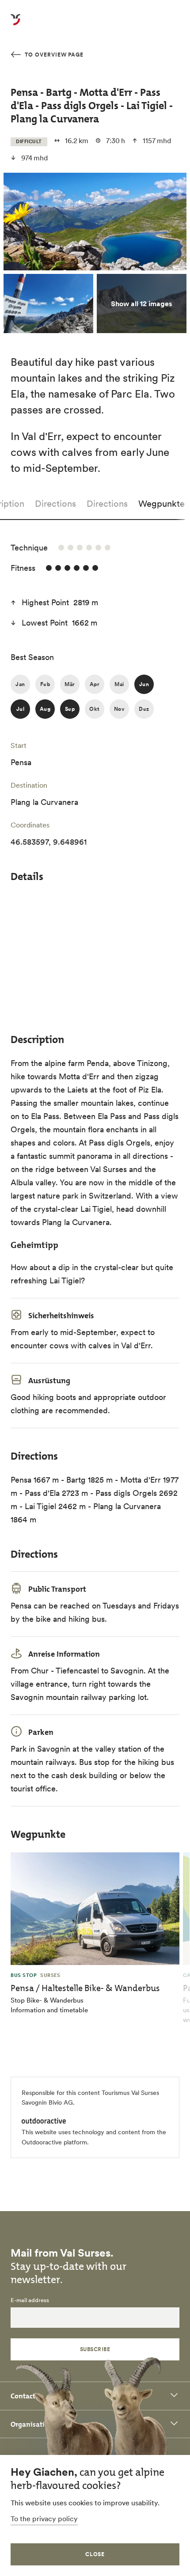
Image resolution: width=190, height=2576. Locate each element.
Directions (55, 504)
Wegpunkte (161, 504)
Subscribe (95, 2349)
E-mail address (30, 2300)
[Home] (15, 25)
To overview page (53, 55)
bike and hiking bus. (71, 1619)
